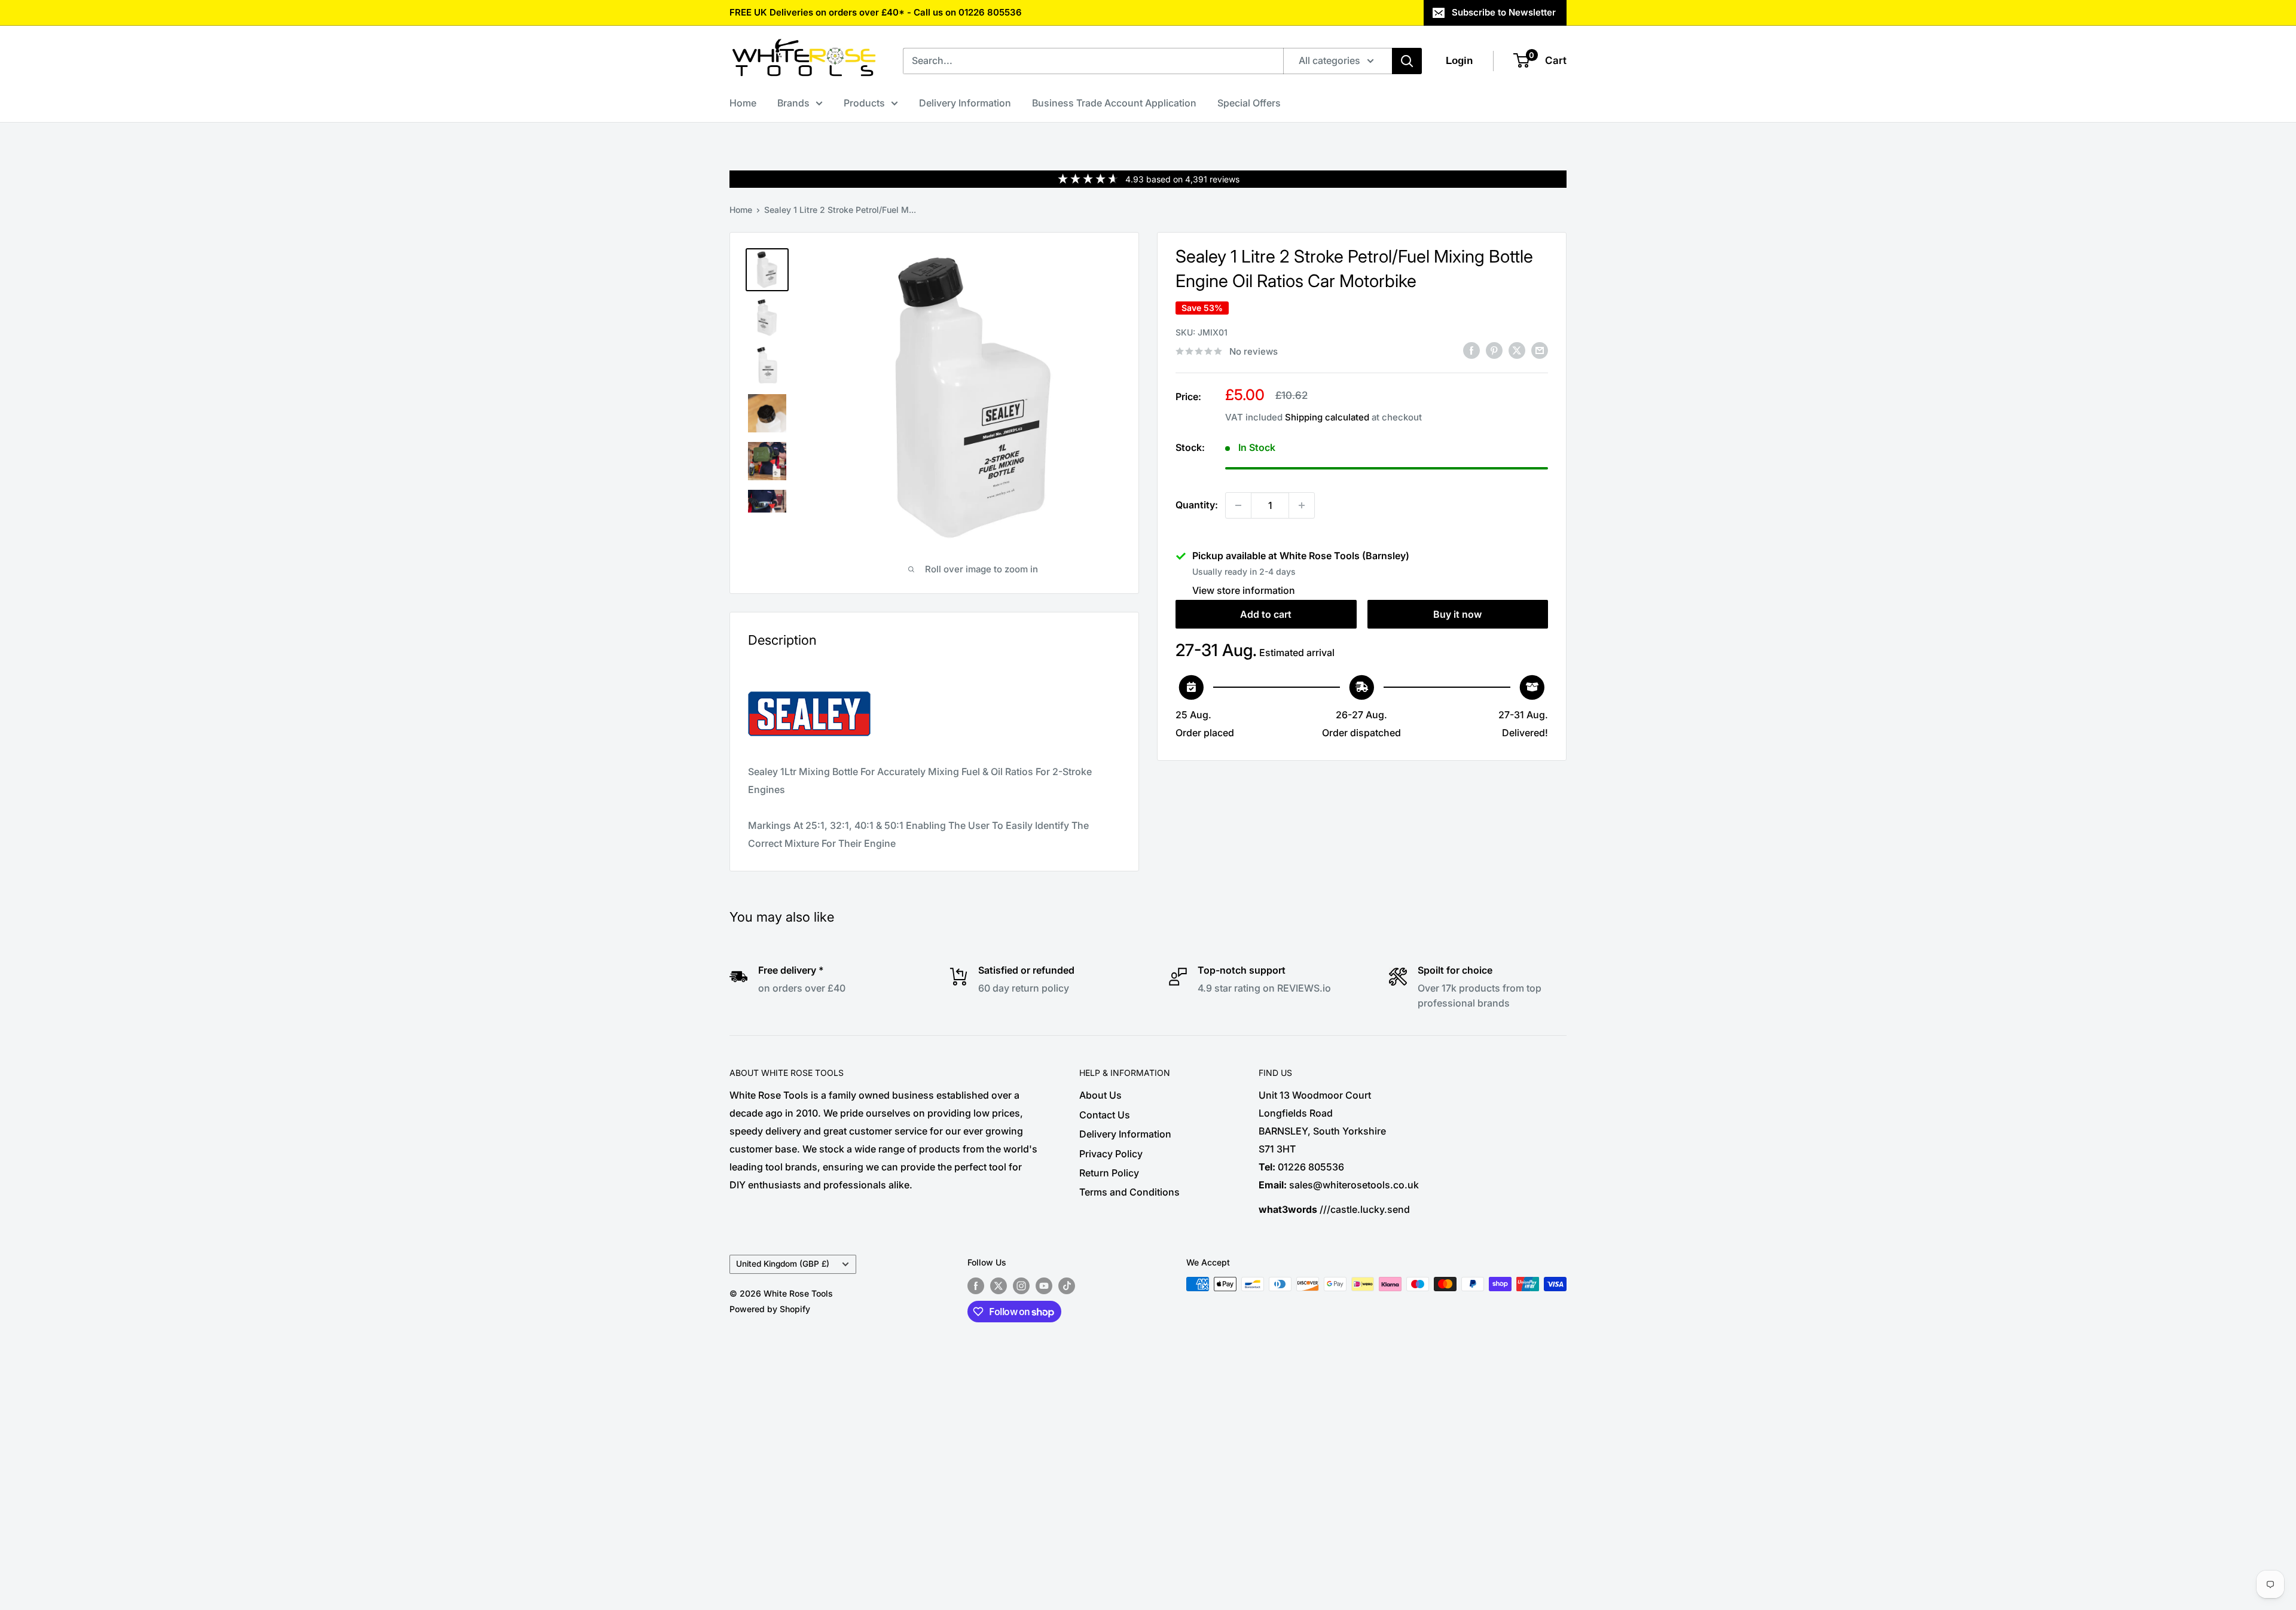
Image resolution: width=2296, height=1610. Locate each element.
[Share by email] (1540, 350)
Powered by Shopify (770, 1309)
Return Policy (1109, 1173)
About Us (1100, 1095)
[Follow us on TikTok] (1067, 1285)
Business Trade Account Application (1114, 103)
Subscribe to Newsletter (1504, 12)
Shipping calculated (1327, 417)
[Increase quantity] (1302, 505)
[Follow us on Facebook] (976, 1285)
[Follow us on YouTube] (1044, 1285)
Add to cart (1266, 614)
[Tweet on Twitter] (1517, 350)
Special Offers (1249, 103)
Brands (793, 103)
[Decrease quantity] (1238, 505)
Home (743, 103)
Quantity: (1197, 505)
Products (864, 103)
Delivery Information (965, 103)
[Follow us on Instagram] (1021, 1285)
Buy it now (1457, 614)
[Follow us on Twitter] (999, 1285)
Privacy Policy (1111, 1154)
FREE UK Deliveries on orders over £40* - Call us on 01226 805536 (876, 12)
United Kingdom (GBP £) (783, 1264)
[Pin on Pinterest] (1494, 350)
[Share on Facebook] (1471, 350)
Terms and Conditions (1129, 1192)
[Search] (1407, 61)
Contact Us (1105, 1115)
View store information (1244, 590)
